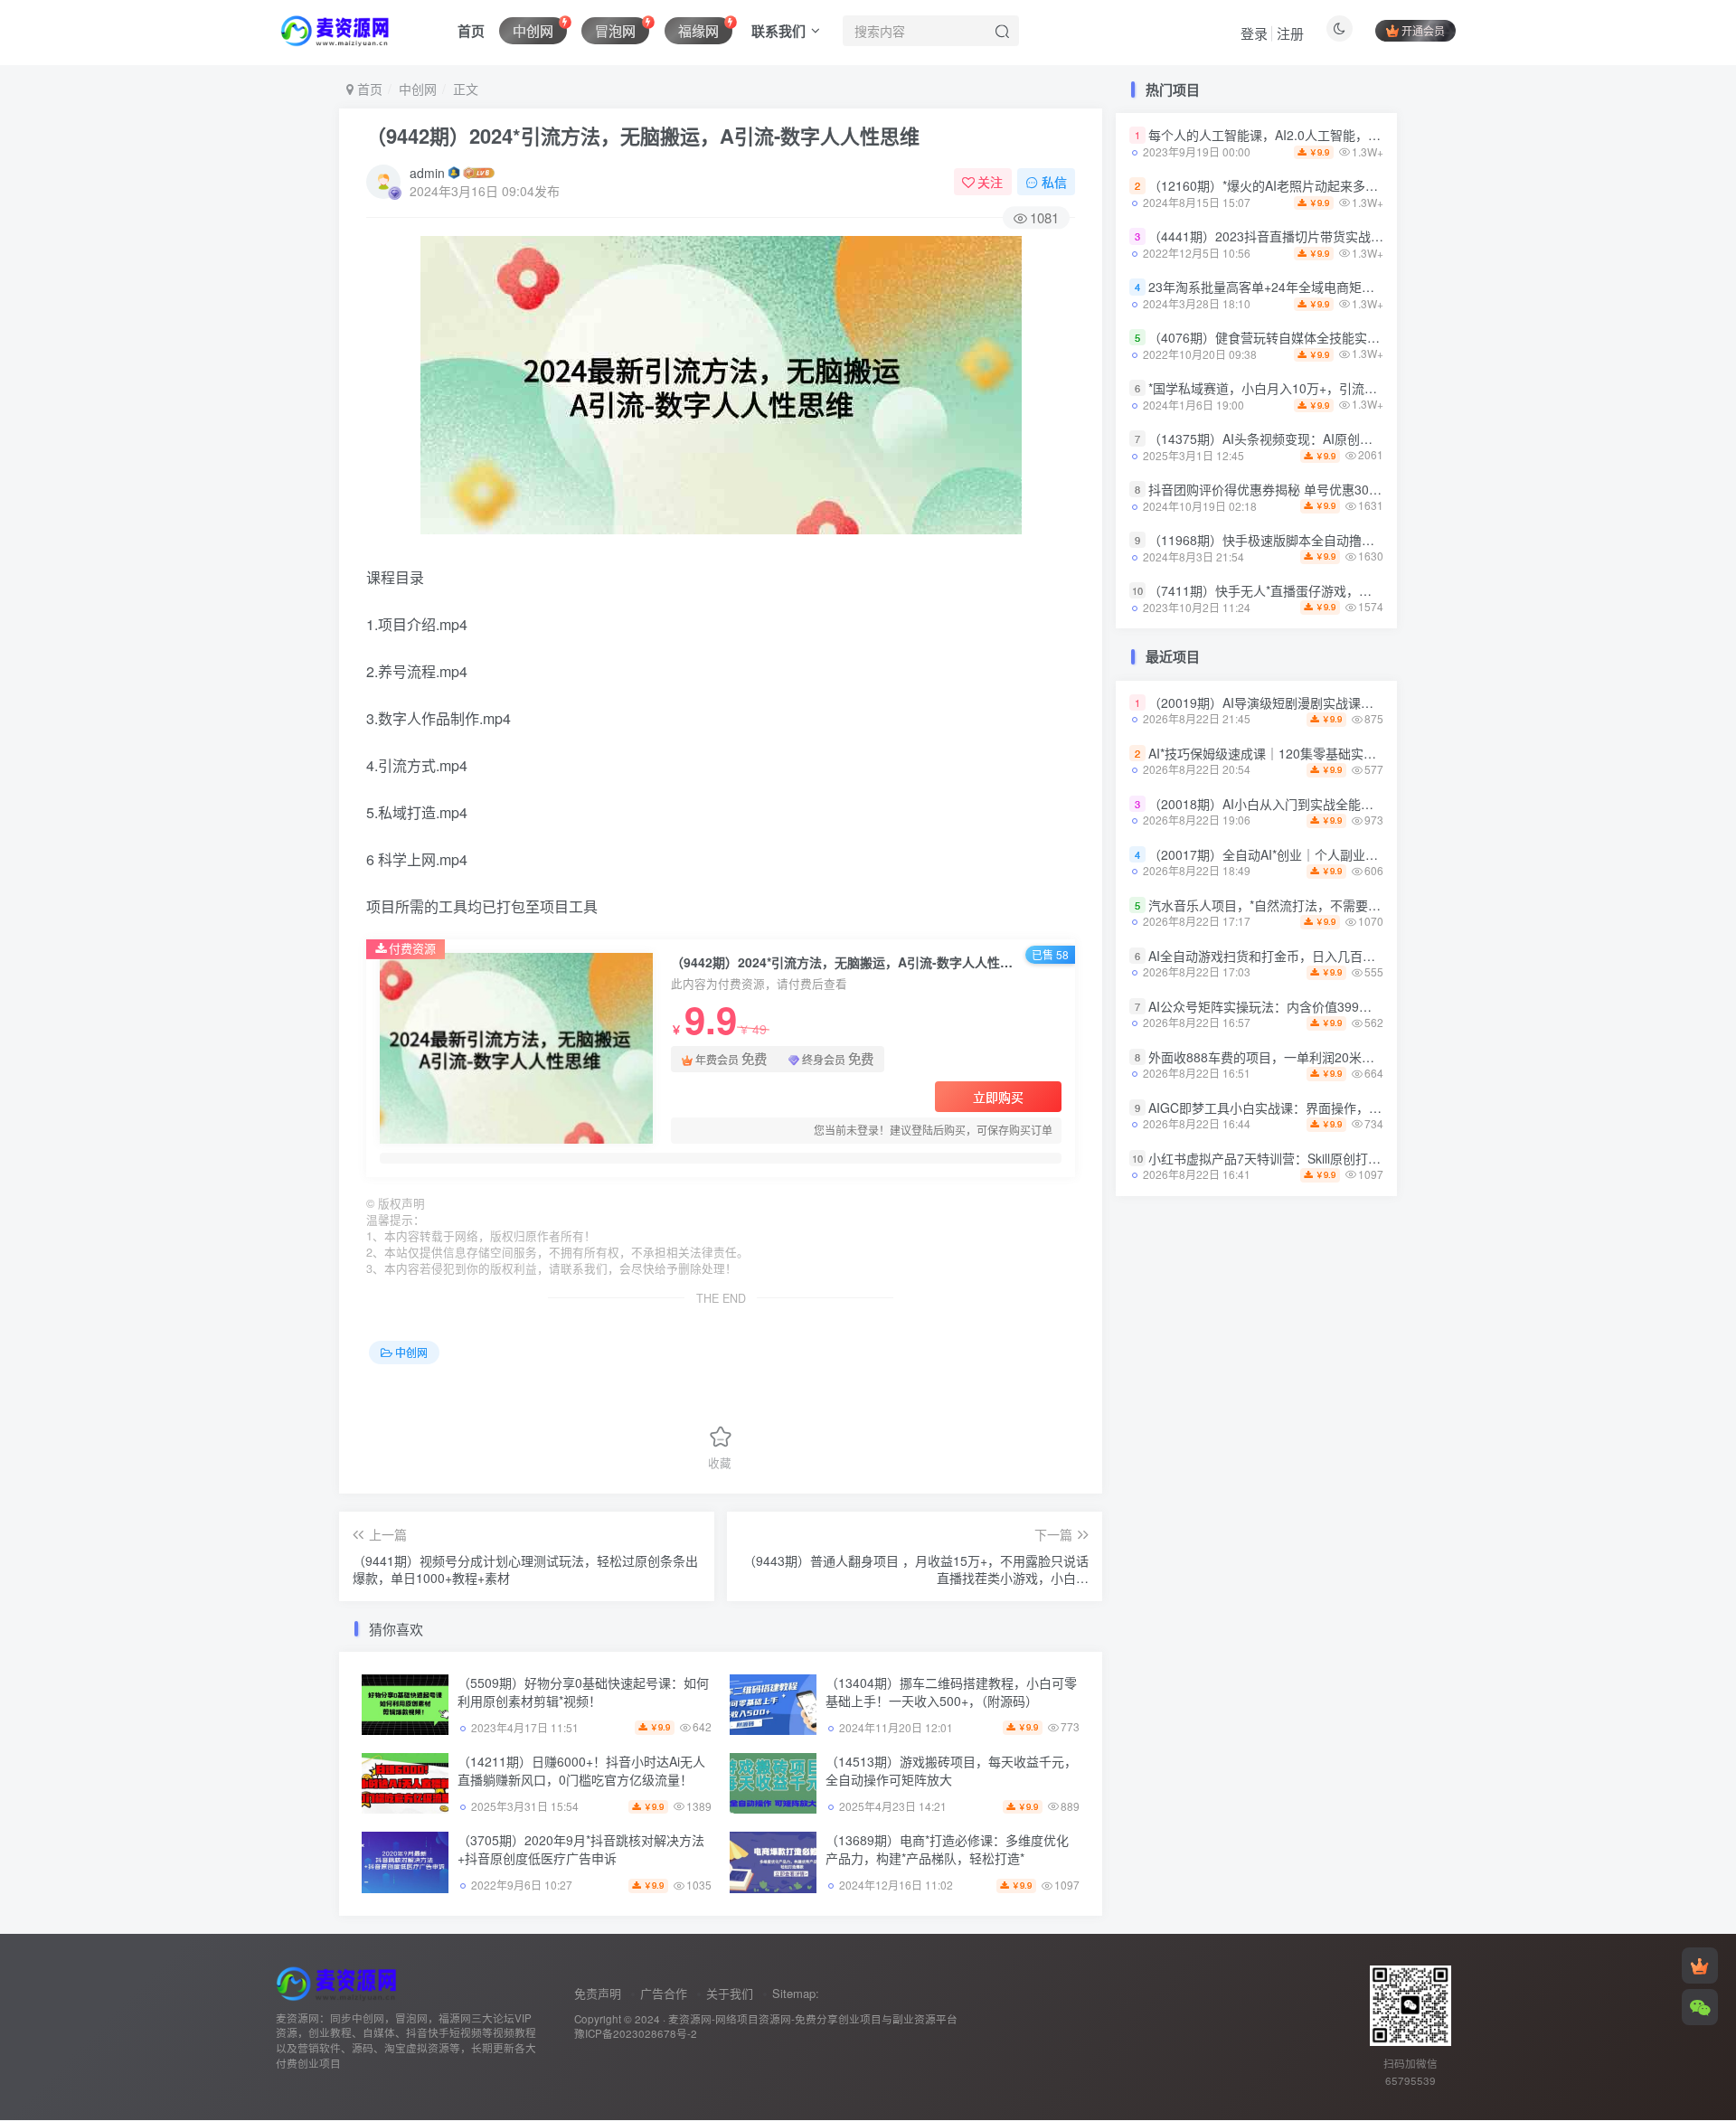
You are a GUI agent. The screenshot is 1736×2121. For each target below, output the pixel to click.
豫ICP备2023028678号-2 (636, 2033)
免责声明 (598, 1993)
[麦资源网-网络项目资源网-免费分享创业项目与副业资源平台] (339, 1981)
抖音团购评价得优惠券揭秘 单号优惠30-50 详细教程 (1295, 489)
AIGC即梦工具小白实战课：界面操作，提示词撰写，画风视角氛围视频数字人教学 (1379, 1108)
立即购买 (998, 1097)
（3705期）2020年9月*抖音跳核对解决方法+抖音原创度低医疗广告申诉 (581, 1849)
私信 (1054, 182)
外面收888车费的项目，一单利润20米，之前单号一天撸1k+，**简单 (1340, 1057)
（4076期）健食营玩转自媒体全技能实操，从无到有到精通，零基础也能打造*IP (1373, 337)
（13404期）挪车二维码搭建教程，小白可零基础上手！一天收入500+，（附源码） (951, 1692)
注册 (1290, 33)
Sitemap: (796, 1993)
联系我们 (778, 31)
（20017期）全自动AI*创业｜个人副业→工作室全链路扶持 (1314, 854)
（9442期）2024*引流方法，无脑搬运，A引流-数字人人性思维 (643, 136)
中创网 (418, 89)
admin (427, 173)
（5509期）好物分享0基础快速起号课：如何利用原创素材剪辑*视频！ (583, 1692)
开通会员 (1423, 30)
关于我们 (730, 1993)
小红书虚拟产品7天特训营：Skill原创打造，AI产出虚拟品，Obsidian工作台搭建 (1372, 1158)
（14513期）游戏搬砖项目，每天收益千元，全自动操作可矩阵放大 (951, 1770)
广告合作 (664, 1993)
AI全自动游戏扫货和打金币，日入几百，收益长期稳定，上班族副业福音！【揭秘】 (1382, 956)
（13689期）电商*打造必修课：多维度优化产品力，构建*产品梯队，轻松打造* (947, 1849)
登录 (1254, 33)
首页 (471, 31)
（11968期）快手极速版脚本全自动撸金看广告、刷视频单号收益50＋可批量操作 (1376, 540)
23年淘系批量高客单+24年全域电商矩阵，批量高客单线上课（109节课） (1354, 287)
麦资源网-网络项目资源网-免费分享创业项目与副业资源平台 (813, 2019)
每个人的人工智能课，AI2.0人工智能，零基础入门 (1290, 136)
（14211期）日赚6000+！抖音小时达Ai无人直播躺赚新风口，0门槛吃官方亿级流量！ (581, 1770)
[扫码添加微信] (1700, 2007)
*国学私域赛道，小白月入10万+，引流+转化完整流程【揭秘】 (1323, 388)
